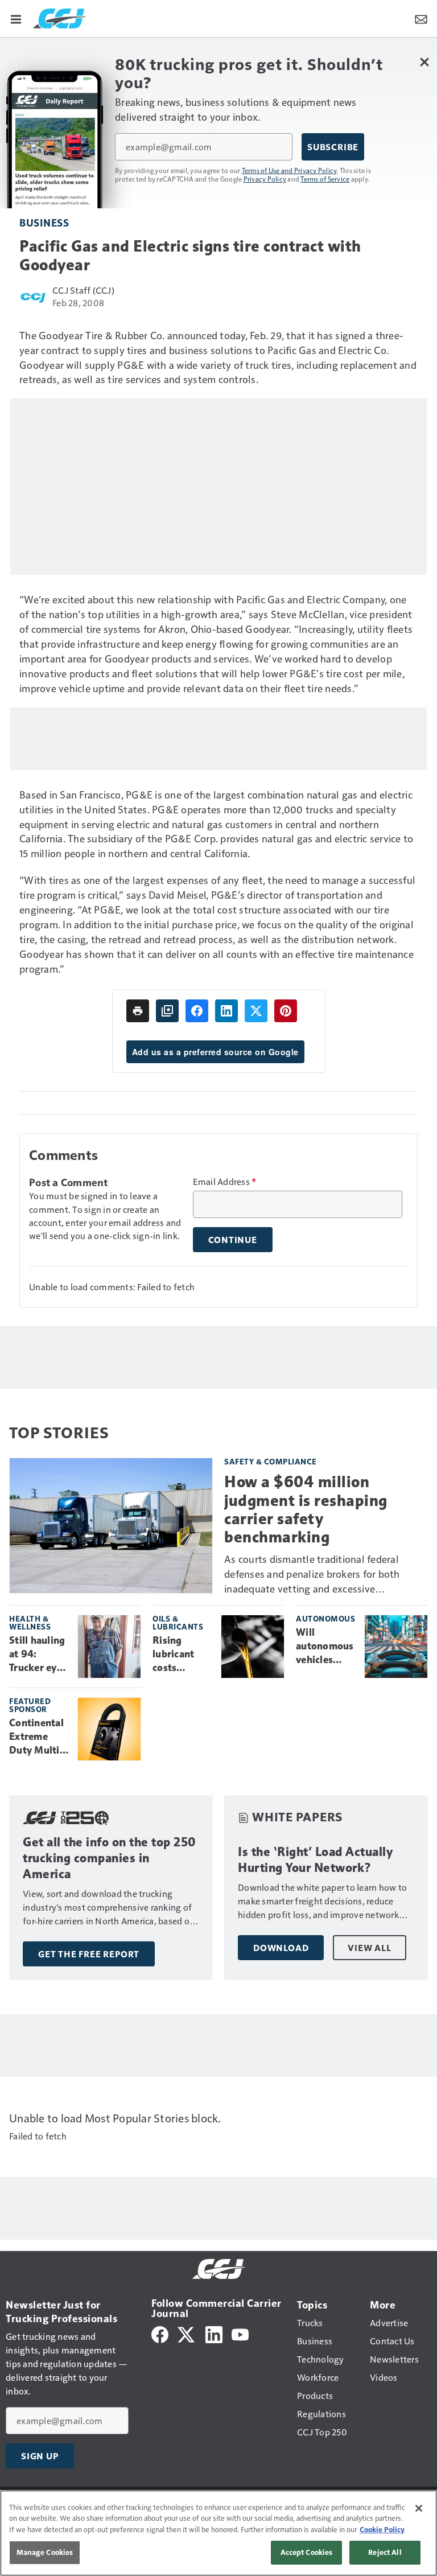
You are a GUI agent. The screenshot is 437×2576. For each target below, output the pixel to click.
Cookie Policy (382, 2529)
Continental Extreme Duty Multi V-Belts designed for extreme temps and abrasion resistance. (38, 1737)
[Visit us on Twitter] (187, 2333)
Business (44, 222)
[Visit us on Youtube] (240, 2333)
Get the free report (89, 1954)
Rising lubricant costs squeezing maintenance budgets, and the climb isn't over (182, 1655)
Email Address (225, 1182)
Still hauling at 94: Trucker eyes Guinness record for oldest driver (38, 1655)
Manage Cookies (45, 2552)
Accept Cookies (307, 2552)
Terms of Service (325, 179)
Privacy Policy (265, 179)
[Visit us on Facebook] (160, 2333)
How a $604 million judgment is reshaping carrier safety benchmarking (306, 1509)
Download (281, 1948)
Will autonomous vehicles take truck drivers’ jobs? (325, 1647)
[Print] (138, 1011)
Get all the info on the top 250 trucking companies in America (110, 1858)
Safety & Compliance (271, 1461)
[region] (218, 2533)
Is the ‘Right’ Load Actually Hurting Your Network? (315, 1860)
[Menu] (16, 18)
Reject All (385, 2552)
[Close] (419, 2508)
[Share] (197, 1011)
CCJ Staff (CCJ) (83, 290)
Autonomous (325, 1618)
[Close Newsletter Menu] (424, 62)
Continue (233, 1240)
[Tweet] (256, 1011)
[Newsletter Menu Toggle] (421, 18)
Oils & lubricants (178, 1622)
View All (369, 1948)
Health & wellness (30, 1622)
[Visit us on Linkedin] (214, 2333)
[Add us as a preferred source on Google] (167, 1011)
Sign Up (40, 2456)
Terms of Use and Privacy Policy (289, 170)
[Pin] (286, 1011)
